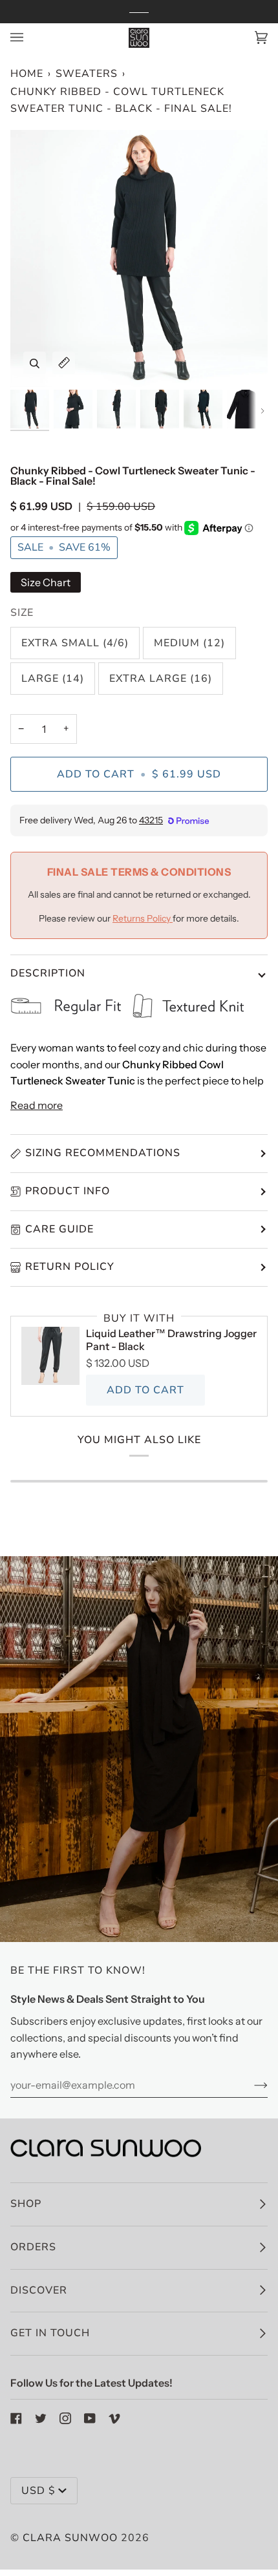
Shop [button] (26, 2204)
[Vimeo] (114, 2418)
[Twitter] (41, 2418)
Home (27, 74)
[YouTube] (90, 2418)
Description (48, 973)
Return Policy (70, 1267)
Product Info (68, 1191)
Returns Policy (143, 918)
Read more (37, 1105)
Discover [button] (39, 2290)
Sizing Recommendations (103, 1153)
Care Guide (59, 1229)
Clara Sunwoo (70, 2538)
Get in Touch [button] (50, 2333)
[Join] (251, 2085)
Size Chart (46, 582)
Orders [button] (33, 2247)
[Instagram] (65, 2418)
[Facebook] (16, 2418)
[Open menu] (30, 38)
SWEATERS (87, 74)
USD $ (38, 2491)
